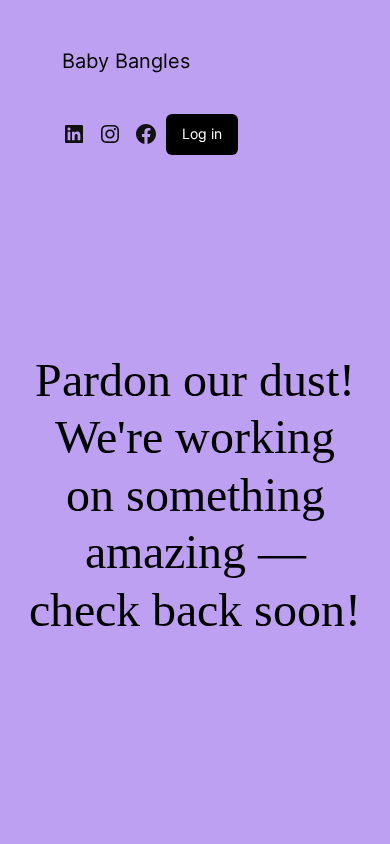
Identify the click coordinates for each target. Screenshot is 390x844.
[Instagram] (110, 134)
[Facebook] (146, 134)
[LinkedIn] (74, 134)
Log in (202, 133)
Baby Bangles (126, 61)
